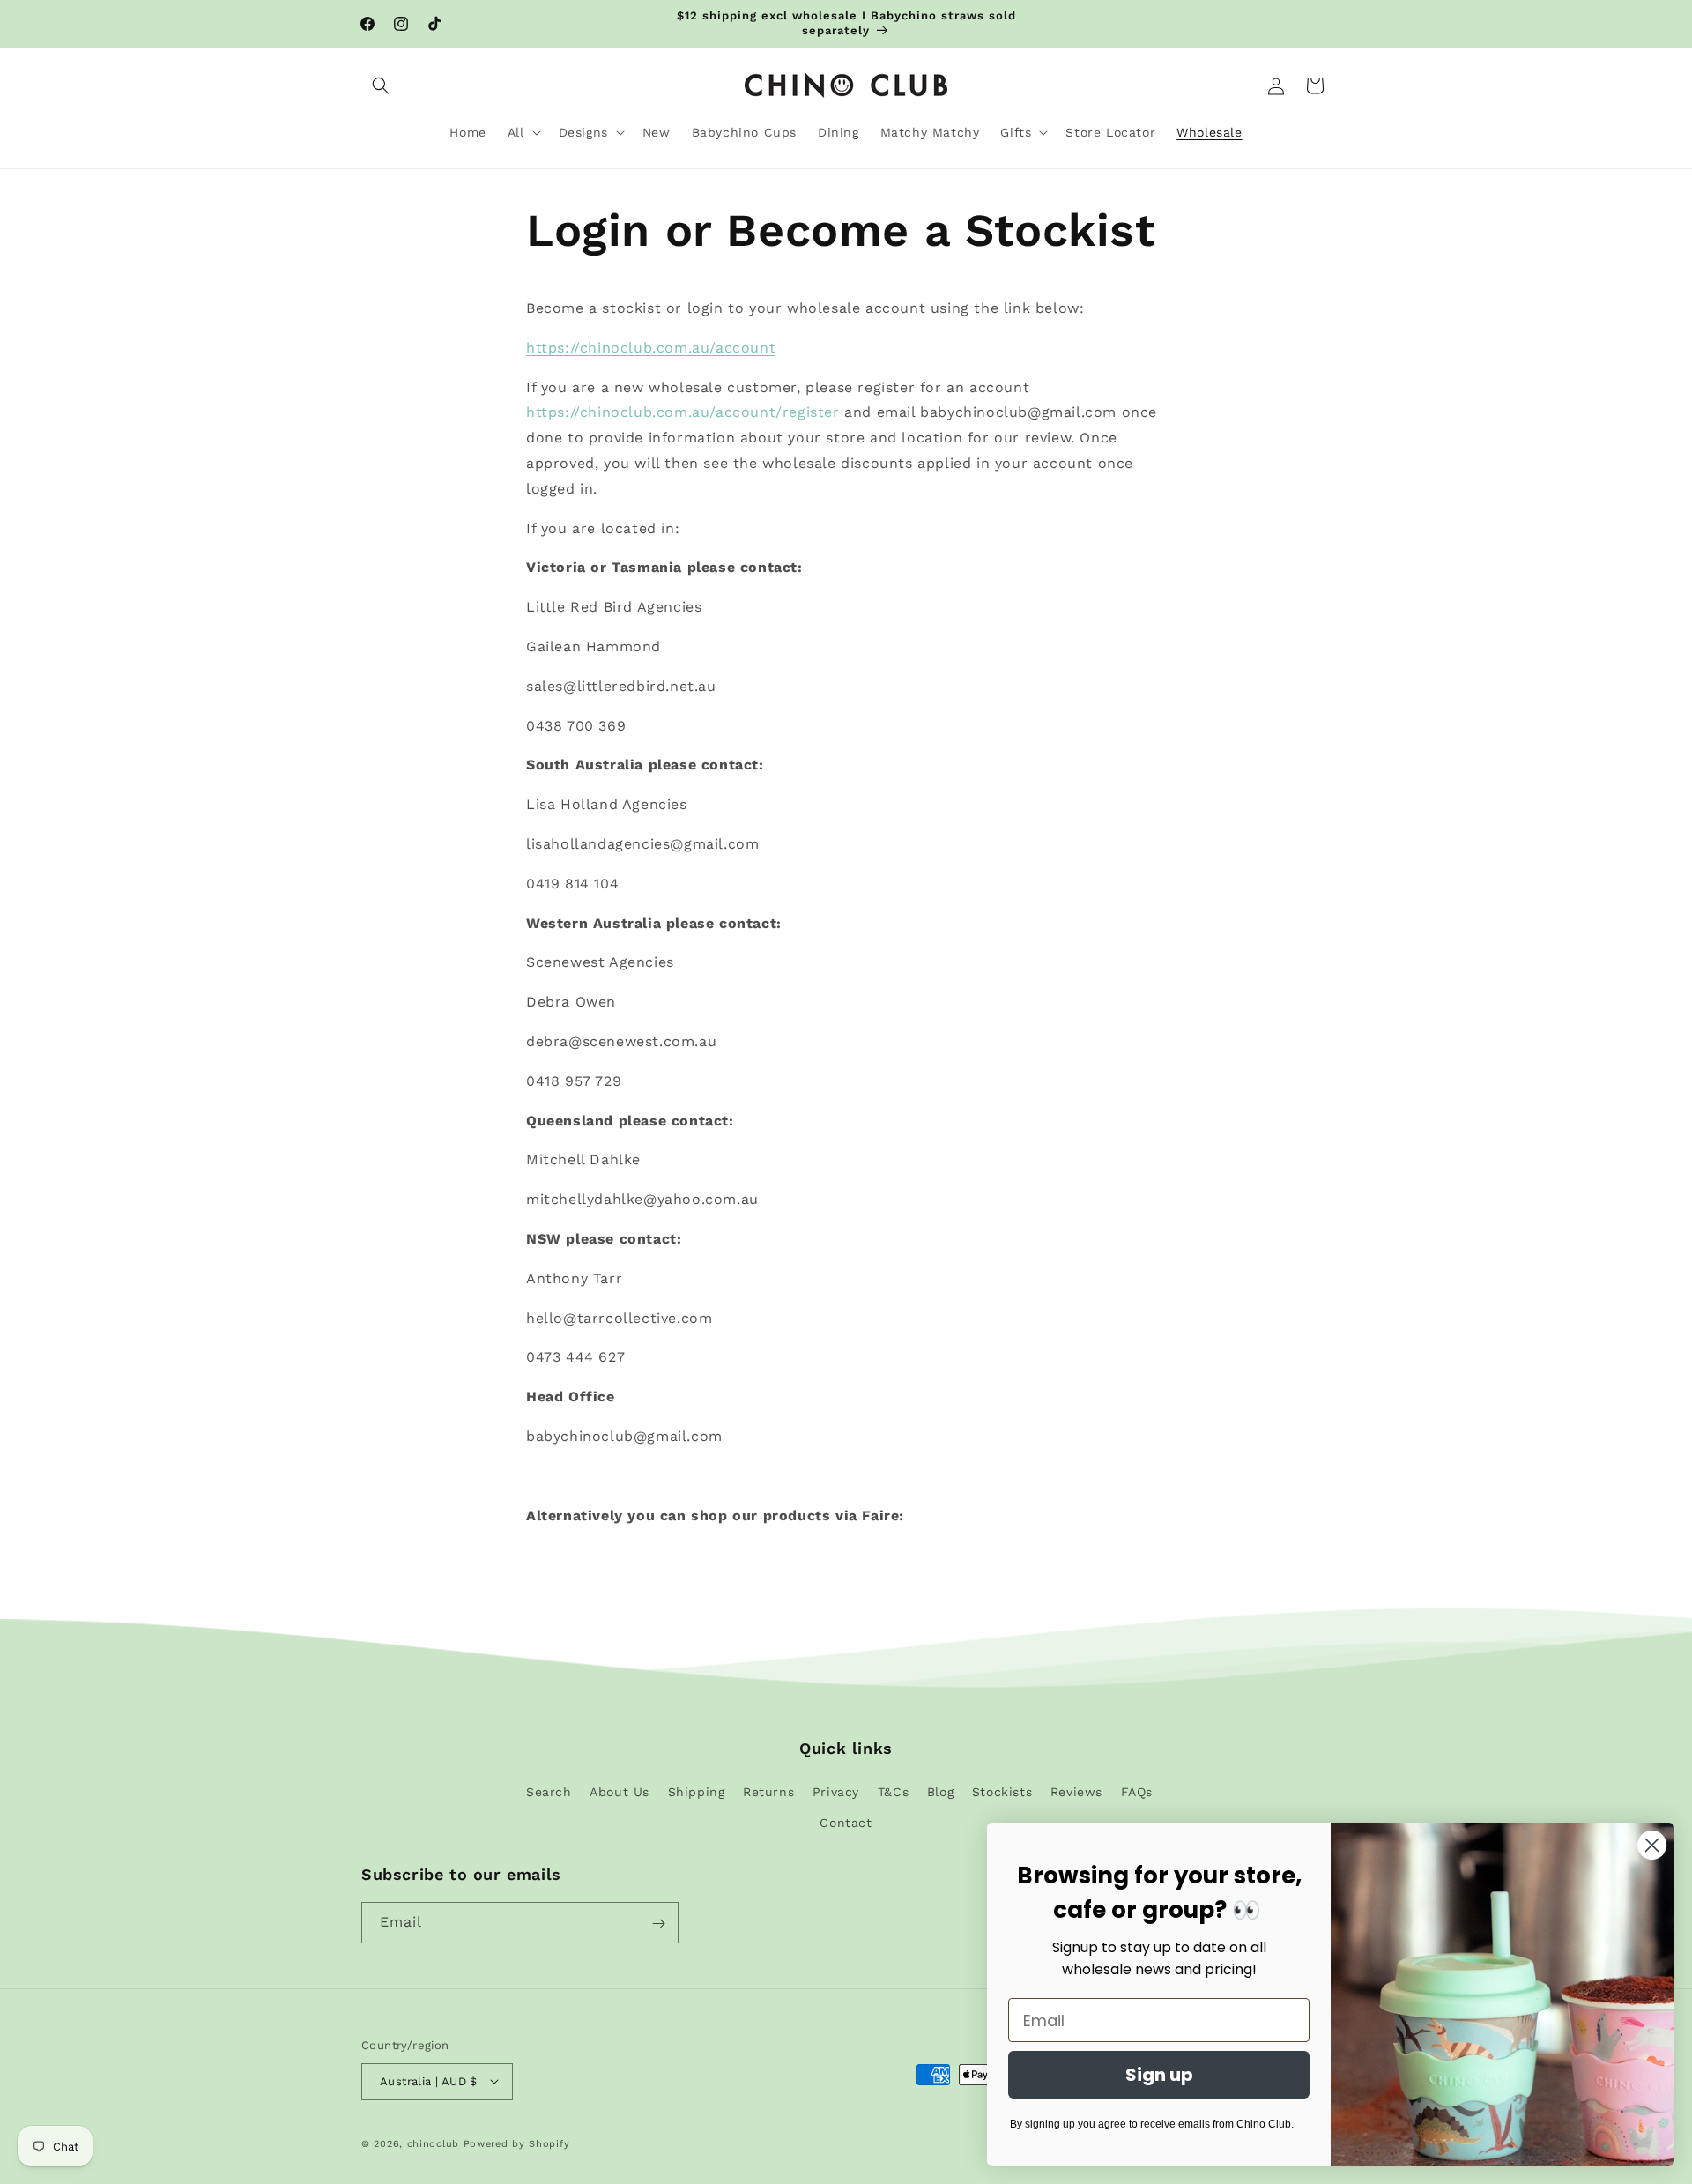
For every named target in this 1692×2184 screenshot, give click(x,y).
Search (549, 1791)
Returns (768, 1791)
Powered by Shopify (517, 2143)
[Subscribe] (658, 1924)
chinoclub (433, 2143)
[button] (381, 85)
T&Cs (893, 1791)
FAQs (1137, 1791)
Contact (846, 1822)
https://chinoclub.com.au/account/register (683, 412)
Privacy (836, 1791)
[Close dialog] (1652, 1845)
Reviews (1076, 1791)
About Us (620, 1791)
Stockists (1002, 1791)
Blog (940, 1791)
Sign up (1159, 2075)
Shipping (697, 1791)
